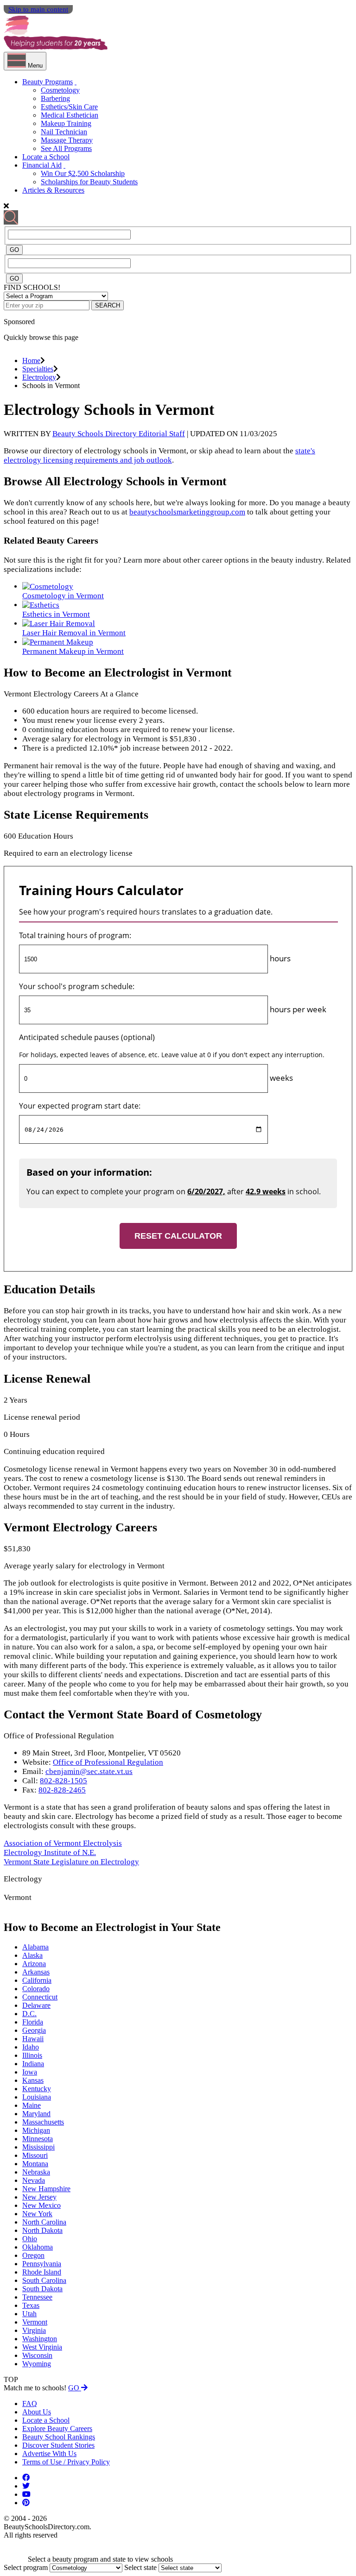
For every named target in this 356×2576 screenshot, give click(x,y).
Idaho (31, 2047)
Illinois (32, 2055)
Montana (35, 2164)
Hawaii (33, 2039)
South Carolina (44, 2280)
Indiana (33, 2064)
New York (37, 2214)
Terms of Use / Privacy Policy (66, 2462)
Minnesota (38, 2139)
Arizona (34, 1964)
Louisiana (37, 2097)
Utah (29, 2314)
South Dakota (42, 2289)
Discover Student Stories (58, 2445)
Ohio (30, 2239)
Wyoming (37, 2364)
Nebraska (36, 2172)
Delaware (36, 2005)
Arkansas (36, 1972)
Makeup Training (66, 123)
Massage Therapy (67, 140)
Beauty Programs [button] (48, 82)
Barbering (55, 98)
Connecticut (40, 1997)
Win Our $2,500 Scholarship (83, 173)
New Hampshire (46, 2189)
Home (31, 360)
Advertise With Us (49, 2454)
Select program (26, 2567)
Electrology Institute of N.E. (50, 1852)
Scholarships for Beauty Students (89, 182)
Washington (40, 2339)
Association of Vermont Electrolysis (63, 1843)
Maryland (36, 2114)
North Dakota (42, 2230)
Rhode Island (42, 2272)
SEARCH (108, 305)
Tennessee (37, 2297)
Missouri (35, 2155)
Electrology (39, 377)
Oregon (33, 2255)
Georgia (34, 2030)
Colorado (36, 1989)
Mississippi (38, 2147)
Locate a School (46, 157)
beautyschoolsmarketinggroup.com (187, 512)
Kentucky (37, 2089)
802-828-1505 (64, 1781)
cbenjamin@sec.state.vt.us (89, 1771)
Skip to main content (38, 9)
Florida (33, 2022)
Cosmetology (60, 90)
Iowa (30, 2072)
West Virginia (42, 2347)
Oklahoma (38, 2247)
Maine (32, 2105)
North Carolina (44, 2222)
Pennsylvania (42, 2264)
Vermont (35, 2322)
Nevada (34, 2180)
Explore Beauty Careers (57, 2429)
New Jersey (39, 2197)
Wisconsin (37, 2355)
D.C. (29, 2014)
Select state (140, 2567)
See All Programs (66, 148)
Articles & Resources (53, 190)
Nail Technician (64, 132)
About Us (37, 2412)
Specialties (38, 369)
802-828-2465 (62, 1790)
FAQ (30, 2404)
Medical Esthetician (70, 115)
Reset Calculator (178, 1236)
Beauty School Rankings (59, 2437)
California (37, 1980)
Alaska (32, 1955)
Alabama (35, 1947)
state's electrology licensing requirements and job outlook (159, 455)
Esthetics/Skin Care (69, 107)
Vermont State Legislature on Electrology (71, 1862)
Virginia (34, 2330)
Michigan (36, 2130)
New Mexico (41, 2205)
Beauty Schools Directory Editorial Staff (119, 434)
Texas (31, 2305)
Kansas (33, 2080)
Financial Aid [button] (42, 165)
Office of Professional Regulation (108, 1762)
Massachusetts (43, 2122)
